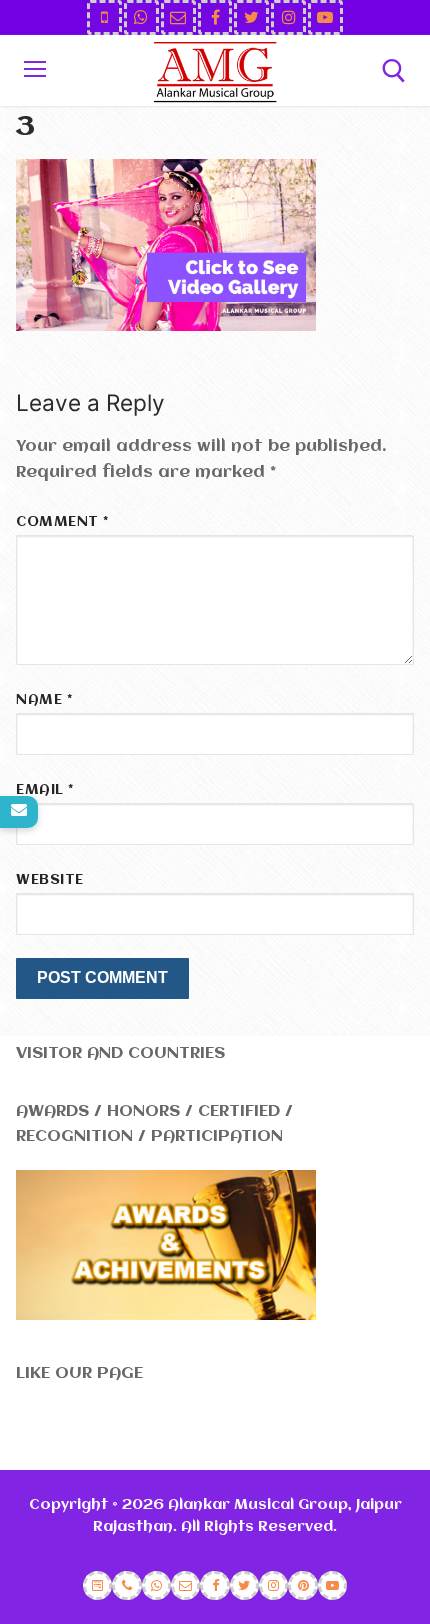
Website (50, 880)
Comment (62, 522)
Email (45, 790)
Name (44, 700)
